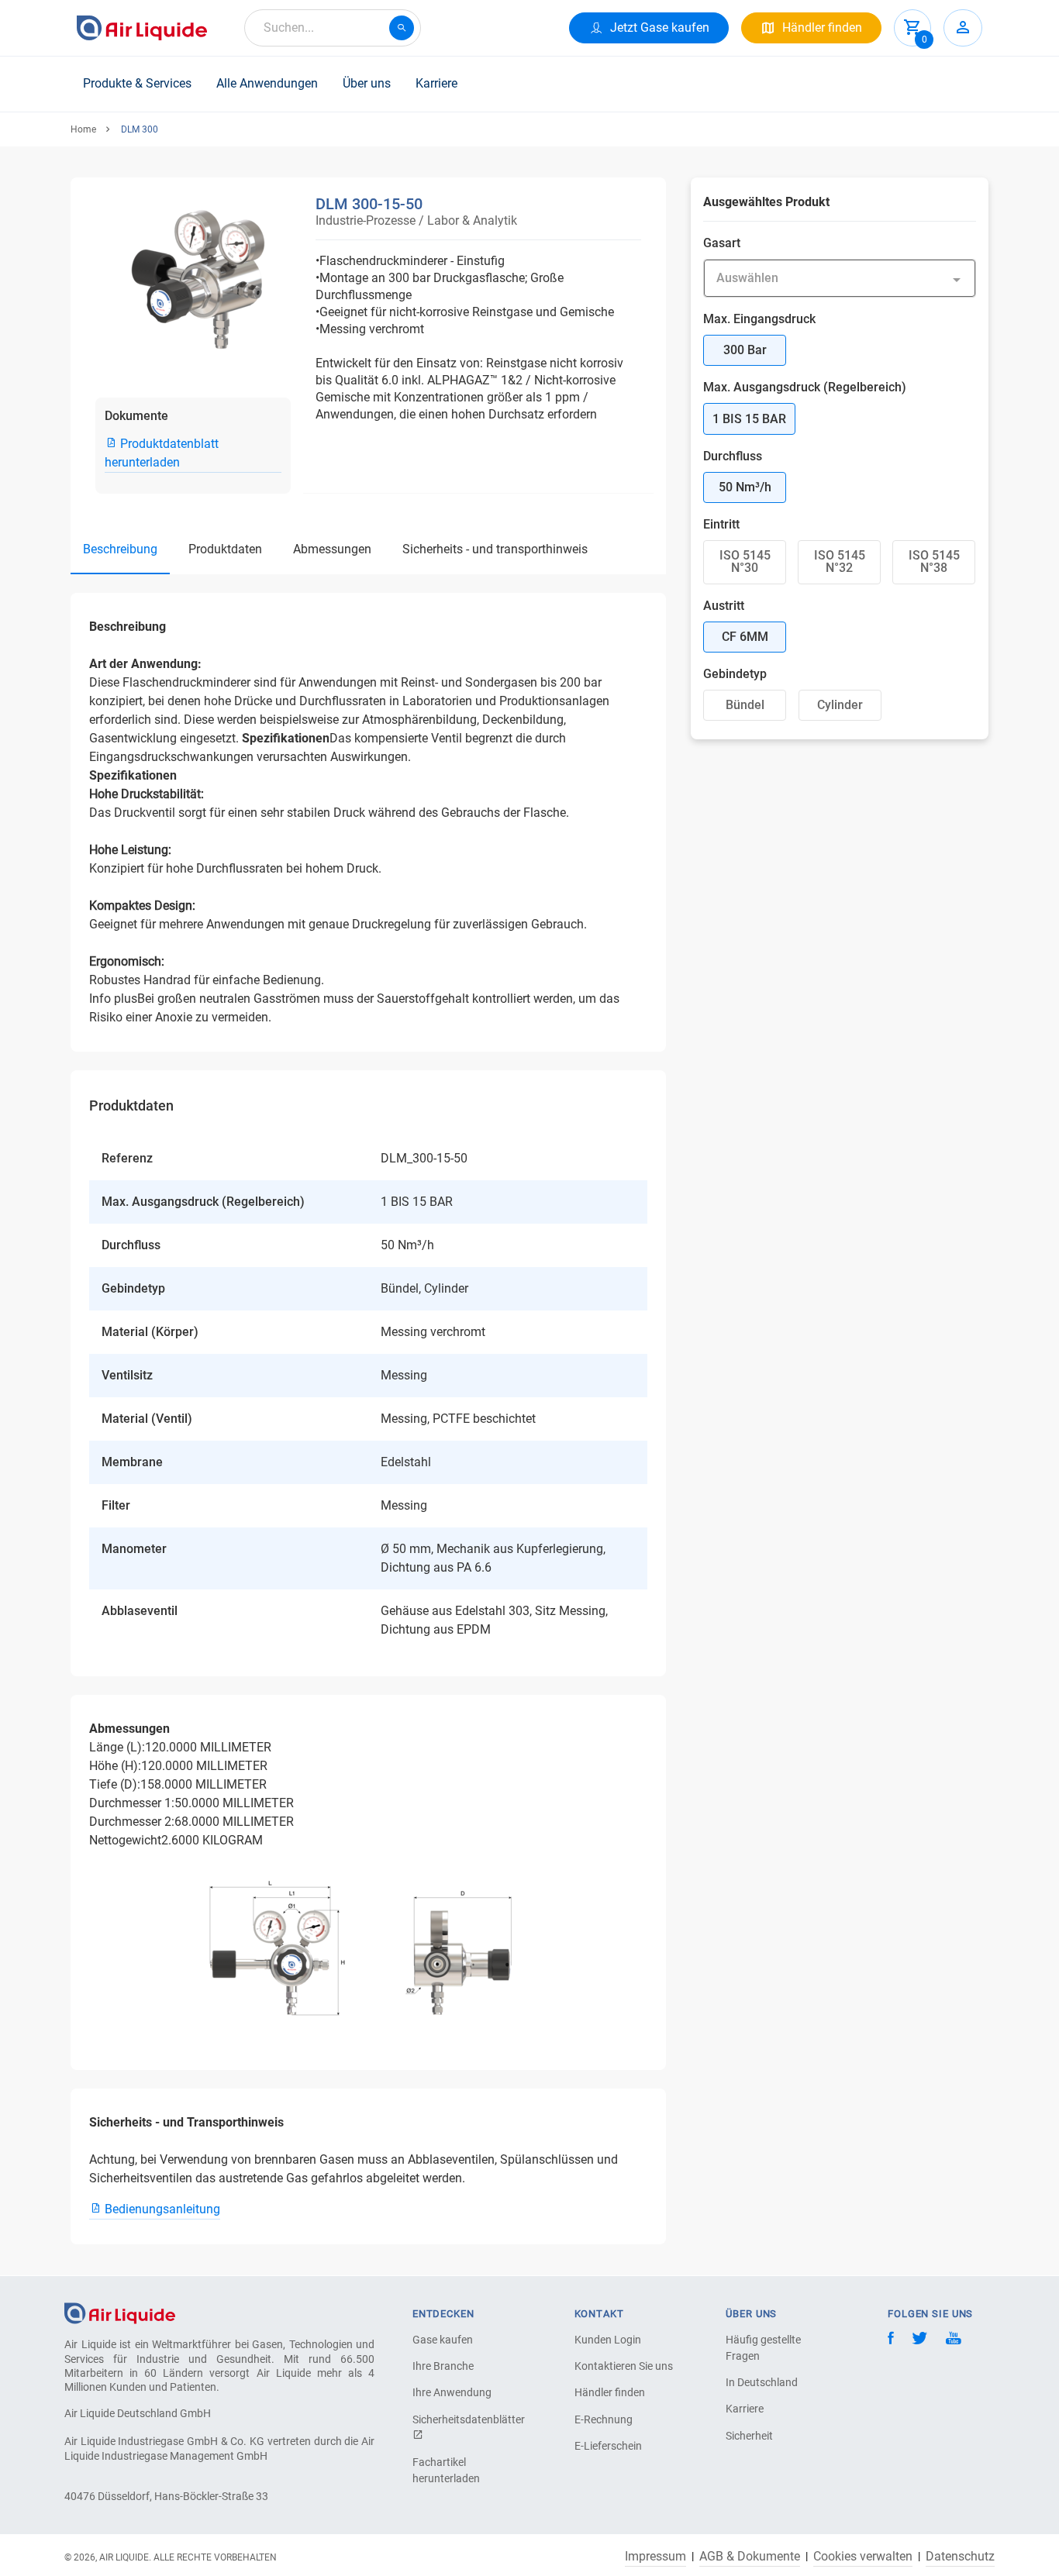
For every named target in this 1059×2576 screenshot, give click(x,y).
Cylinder (840, 705)
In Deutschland (762, 2382)
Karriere (436, 83)
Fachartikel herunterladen (446, 2470)
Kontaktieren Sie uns (624, 2366)
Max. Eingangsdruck (759, 319)
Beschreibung (120, 549)
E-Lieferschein (608, 2446)
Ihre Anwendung (452, 2392)
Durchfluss (733, 456)
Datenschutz (960, 2557)
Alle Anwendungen (267, 83)
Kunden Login (608, 2340)
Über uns (367, 83)
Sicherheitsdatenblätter (467, 2419)
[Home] (120, 2313)
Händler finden (610, 2392)
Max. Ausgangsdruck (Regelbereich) (805, 387)
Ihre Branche (443, 2366)
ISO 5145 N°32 (840, 561)
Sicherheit (749, 2436)
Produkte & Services (137, 83)
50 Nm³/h (745, 487)
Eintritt (721, 524)
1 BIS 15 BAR (749, 419)
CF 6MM (745, 637)
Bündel (745, 705)
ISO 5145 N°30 (745, 561)
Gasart (722, 243)
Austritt (724, 606)
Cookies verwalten (863, 2557)
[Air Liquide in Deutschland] (142, 28)
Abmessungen (332, 549)
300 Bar (745, 350)
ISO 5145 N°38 (934, 561)
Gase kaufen (443, 2340)
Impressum (655, 2557)
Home (83, 129)
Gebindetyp (735, 674)
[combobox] (333, 28)
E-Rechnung (604, 2419)
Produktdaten (225, 549)
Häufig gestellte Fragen (763, 2348)
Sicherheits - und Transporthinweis (495, 549)
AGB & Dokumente (750, 2557)
